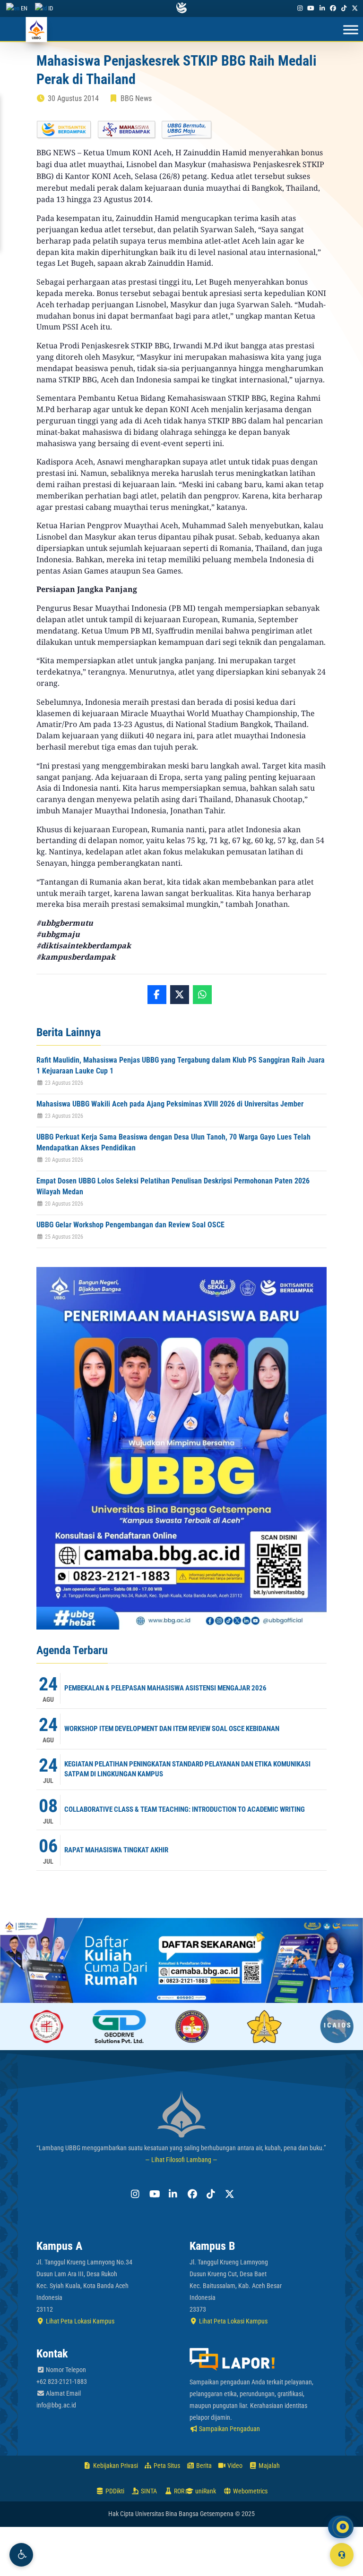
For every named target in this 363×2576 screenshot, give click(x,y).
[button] (21, 2555)
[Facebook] (333, 8)
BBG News (136, 98)
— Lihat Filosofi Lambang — (181, 2160)
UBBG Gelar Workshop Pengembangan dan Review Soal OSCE (130, 1225)
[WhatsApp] (202, 995)
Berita (203, 2466)
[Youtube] (311, 8)
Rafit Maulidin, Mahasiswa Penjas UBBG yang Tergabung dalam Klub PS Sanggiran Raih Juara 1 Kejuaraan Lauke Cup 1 (181, 1065)
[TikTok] (344, 8)
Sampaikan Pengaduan (229, 2429)
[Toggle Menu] (351, 30)
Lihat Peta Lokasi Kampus (79, 2321)
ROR (178, 2491)
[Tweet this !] (180, 995)
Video (234, 2466)
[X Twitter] (355, 8)
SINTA (148, 2491)
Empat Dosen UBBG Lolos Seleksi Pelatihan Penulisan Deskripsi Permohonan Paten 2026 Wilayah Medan (173, 1186)
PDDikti (114, 2491)
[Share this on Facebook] (157, 995)
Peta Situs (166, 2466)
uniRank (205, 2491)
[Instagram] (300, 8)
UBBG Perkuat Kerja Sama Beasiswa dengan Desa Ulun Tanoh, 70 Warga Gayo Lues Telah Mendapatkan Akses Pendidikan (173, 1142)
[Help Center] (342, 2555)
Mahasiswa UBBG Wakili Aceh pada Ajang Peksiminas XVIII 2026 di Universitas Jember (170, 1104)
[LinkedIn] (322, 8)
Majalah (268, 2466)
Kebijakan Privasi (115, 2466)
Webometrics (250, 2491)
